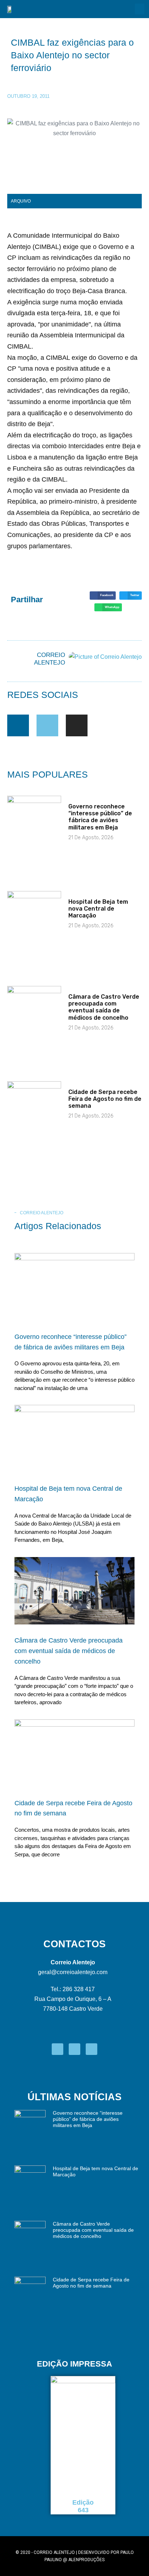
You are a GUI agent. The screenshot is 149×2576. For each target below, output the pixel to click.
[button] (140, 9)
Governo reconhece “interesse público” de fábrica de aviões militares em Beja (100, 817)
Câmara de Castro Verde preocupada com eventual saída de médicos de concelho (104, 1007)
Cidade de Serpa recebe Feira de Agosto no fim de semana (105, 1099)
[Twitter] (47, 725)
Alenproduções (86, 2560)
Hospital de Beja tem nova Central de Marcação (98, 909)
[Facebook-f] (18, 725)
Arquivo (21, 201)
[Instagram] (77, 725)
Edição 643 (83, 2506)
